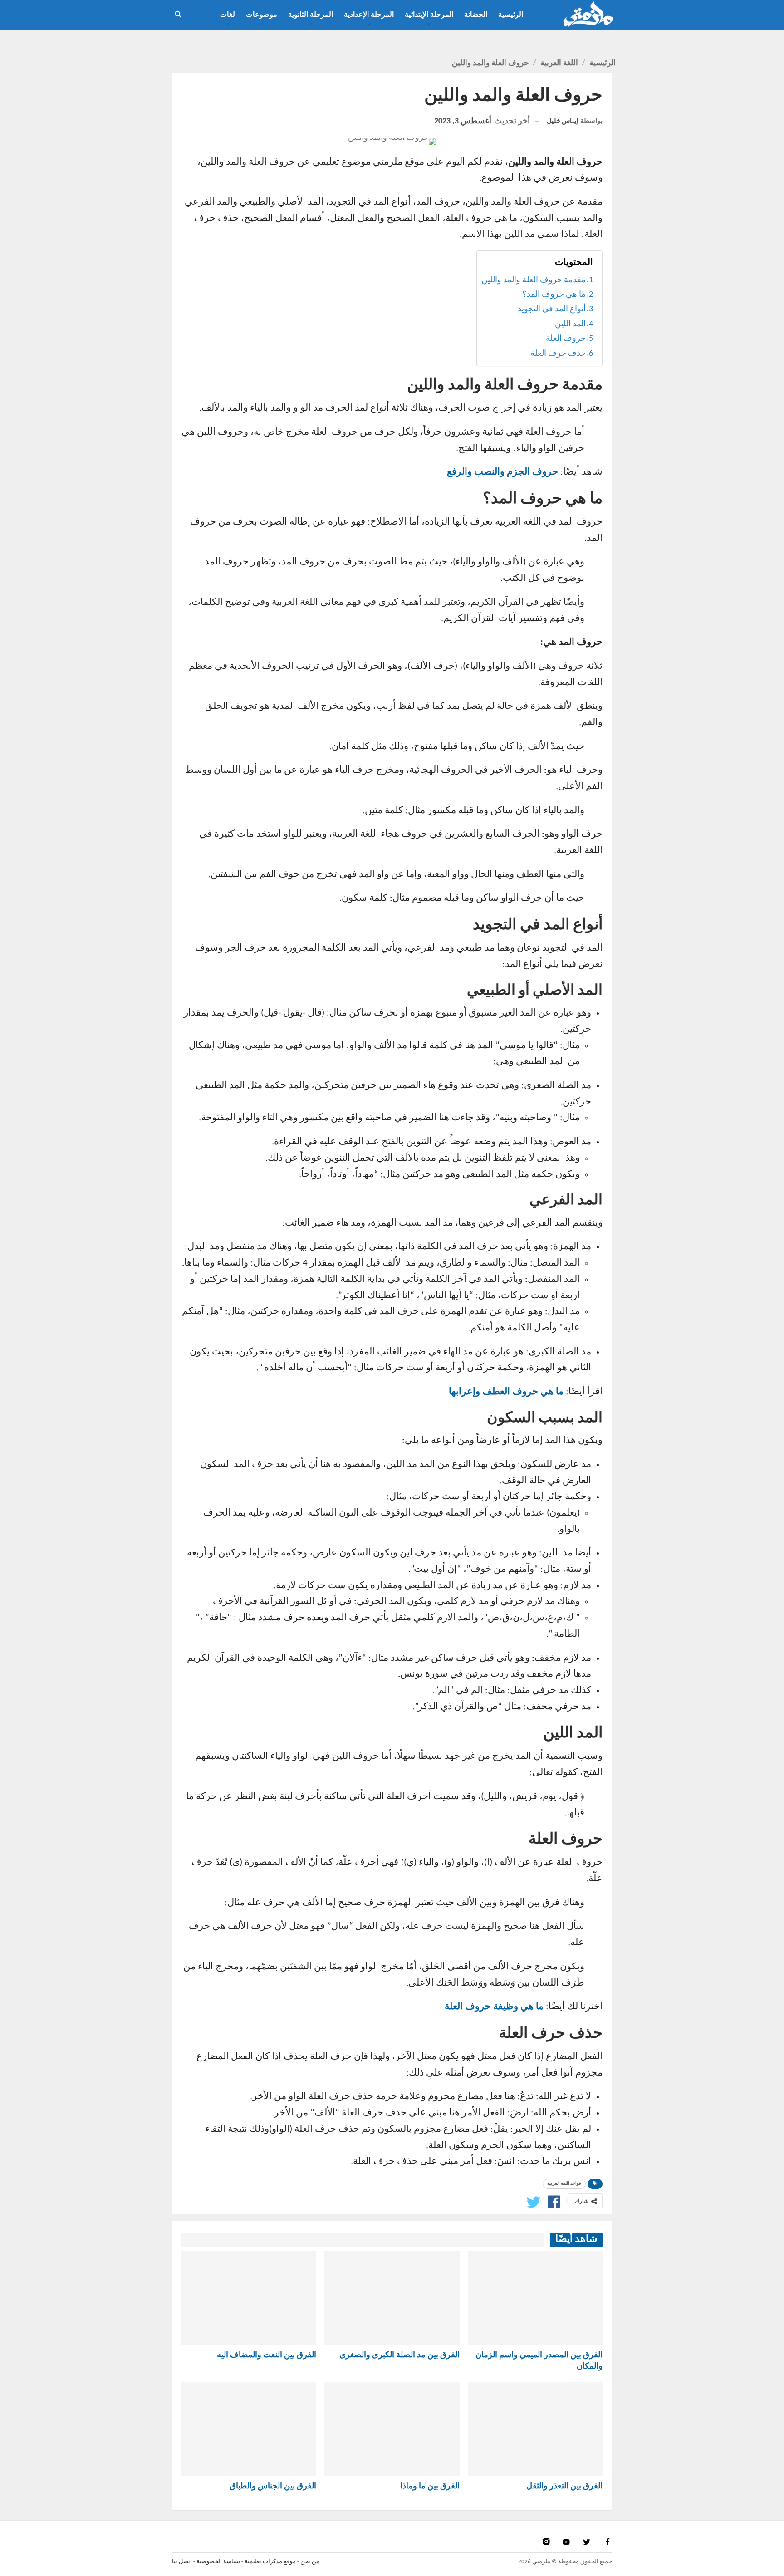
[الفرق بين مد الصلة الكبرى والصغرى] (392, 2298)
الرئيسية (511, 15)
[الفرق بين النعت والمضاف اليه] (249, 2298)
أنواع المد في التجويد (552, 309)
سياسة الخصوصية (218, 2562)
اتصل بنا (182, 2562)
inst (547, 2542)
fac (607, 2542)
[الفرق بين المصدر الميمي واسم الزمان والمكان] (535, 2298)
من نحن (310, 2562)
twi (588, 2542)
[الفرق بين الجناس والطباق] (249, 2429)
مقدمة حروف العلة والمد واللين (534, 280)
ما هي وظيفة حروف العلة (494, 2007)
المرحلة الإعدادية (369, 15)
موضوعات (262, 15)
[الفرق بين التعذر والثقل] (535, 2429)
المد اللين (570, 324)
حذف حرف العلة (558, 354)
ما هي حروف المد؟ (554, 295)
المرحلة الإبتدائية (429, 15)
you (567, 2542)
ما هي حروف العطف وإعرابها (506, 1392)
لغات (228, 15)
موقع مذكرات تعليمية (270, 2562)
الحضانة (476, 15)
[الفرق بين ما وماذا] (392, 2429)
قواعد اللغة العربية (564, 2184)
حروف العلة (566, 339)
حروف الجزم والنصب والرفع (502, 472)
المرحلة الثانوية (311, 15)
